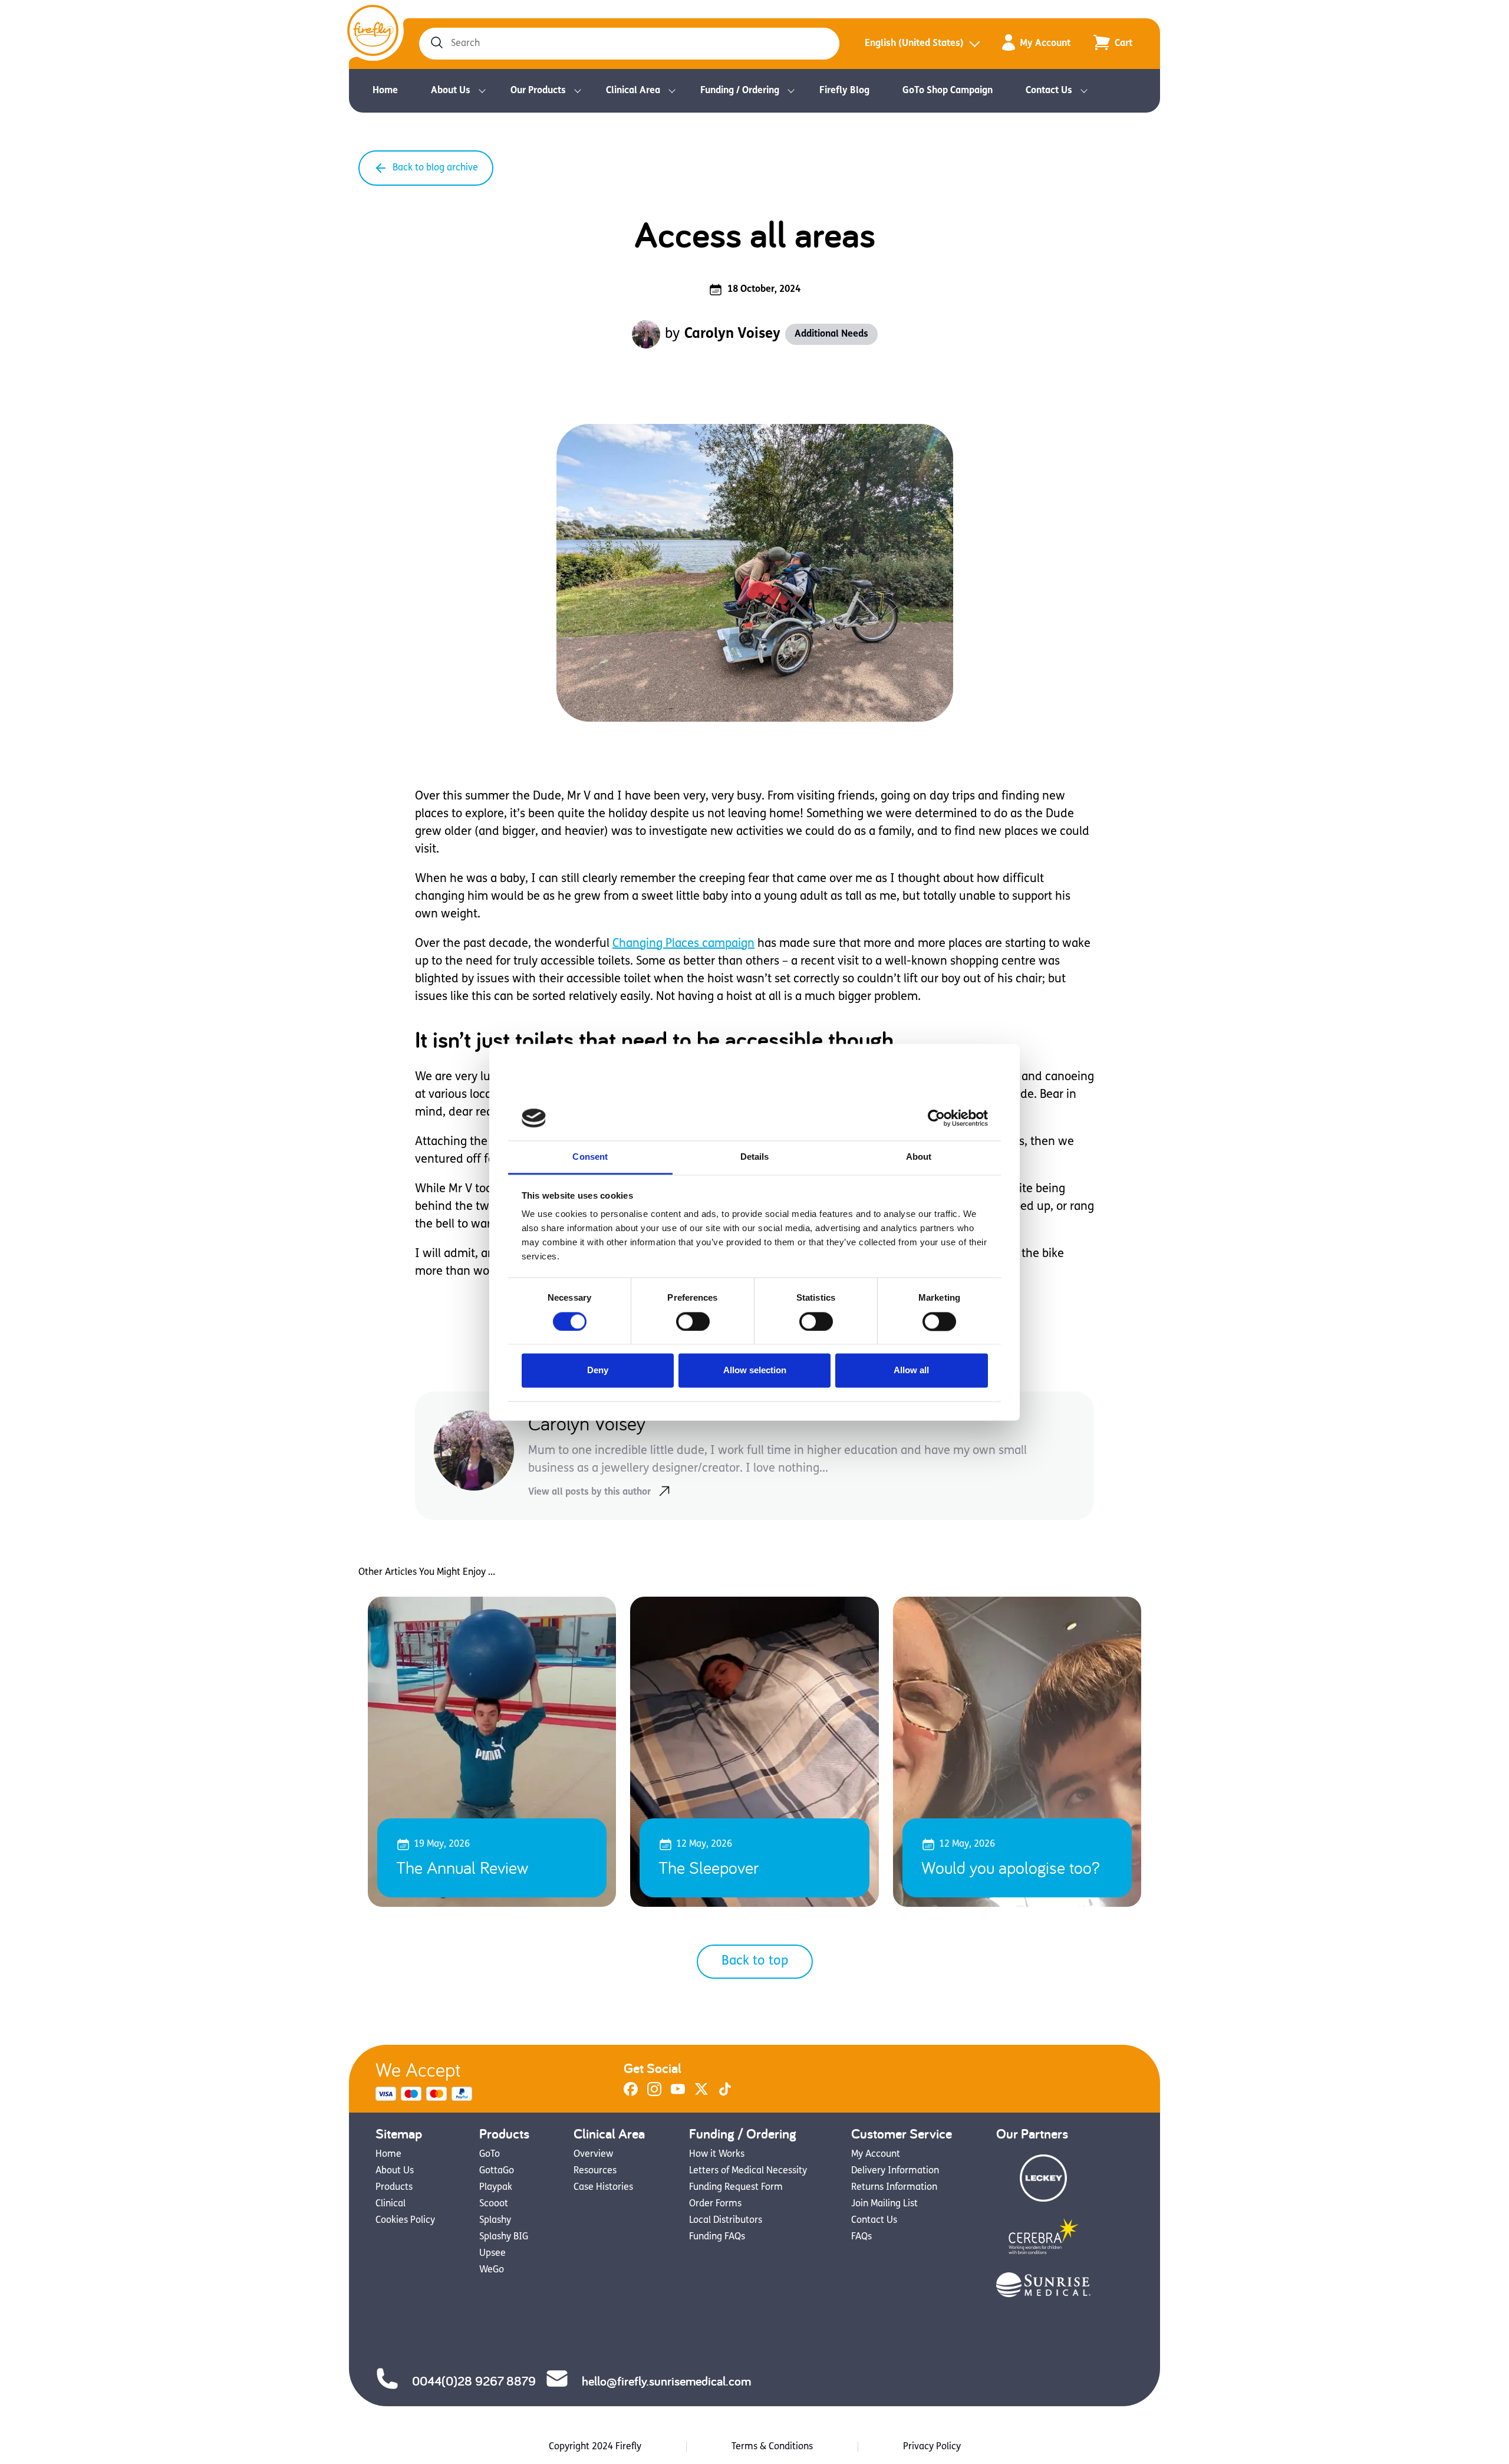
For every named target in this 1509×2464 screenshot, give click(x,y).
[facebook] (631, 2094)
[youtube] (678, 2094)
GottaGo (497, 2171)
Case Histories (603, 2187)
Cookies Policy (405, 2220)
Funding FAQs (717, 2237)
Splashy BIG (504, 2237)
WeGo (492, 2270)
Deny (598, 1371)
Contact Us (1049, 91)
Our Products (538, 91)
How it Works (717, 2154)
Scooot (494, 2204)
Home (385, 91)
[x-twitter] (701, 2094)
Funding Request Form (736, 2187)
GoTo (490, 2154)
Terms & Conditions (772, 2447)
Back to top (755, 1961)
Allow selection (755, 1371)
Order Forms (715, 2204)
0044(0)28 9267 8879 (474, 2381)
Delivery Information (895, 2171)
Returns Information (894, 2187)
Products (394, 2187)
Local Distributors (726, 2220)
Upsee (492, 2254)
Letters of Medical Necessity (748, 2171)
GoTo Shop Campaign (948, 91)
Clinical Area (633, 91)
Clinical (391, 2204)
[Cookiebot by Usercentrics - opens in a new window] (936, 1118)
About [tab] (919, 1157)
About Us (451, 91)
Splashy (495, 2220)
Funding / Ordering (740, 91)
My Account (1045, 44)
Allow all (911, 1371)
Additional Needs (831, 334)
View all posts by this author (589, 1492)
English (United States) (914, 44)
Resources (595, 2171)
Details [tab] (755, 1157)
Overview (593, 2154)
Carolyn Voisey (732, 334)
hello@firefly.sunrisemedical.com (666, 2381)
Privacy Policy (932, 2447)
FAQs (861, 2237)
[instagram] (654, 2094)
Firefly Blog (844, 91)
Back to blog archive (435, 168)
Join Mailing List (884, 2204)
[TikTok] (725, 2094)
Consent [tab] (590, 1157)
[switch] (693, 1321)
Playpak (496, 2187)
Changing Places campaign (683, 944)
